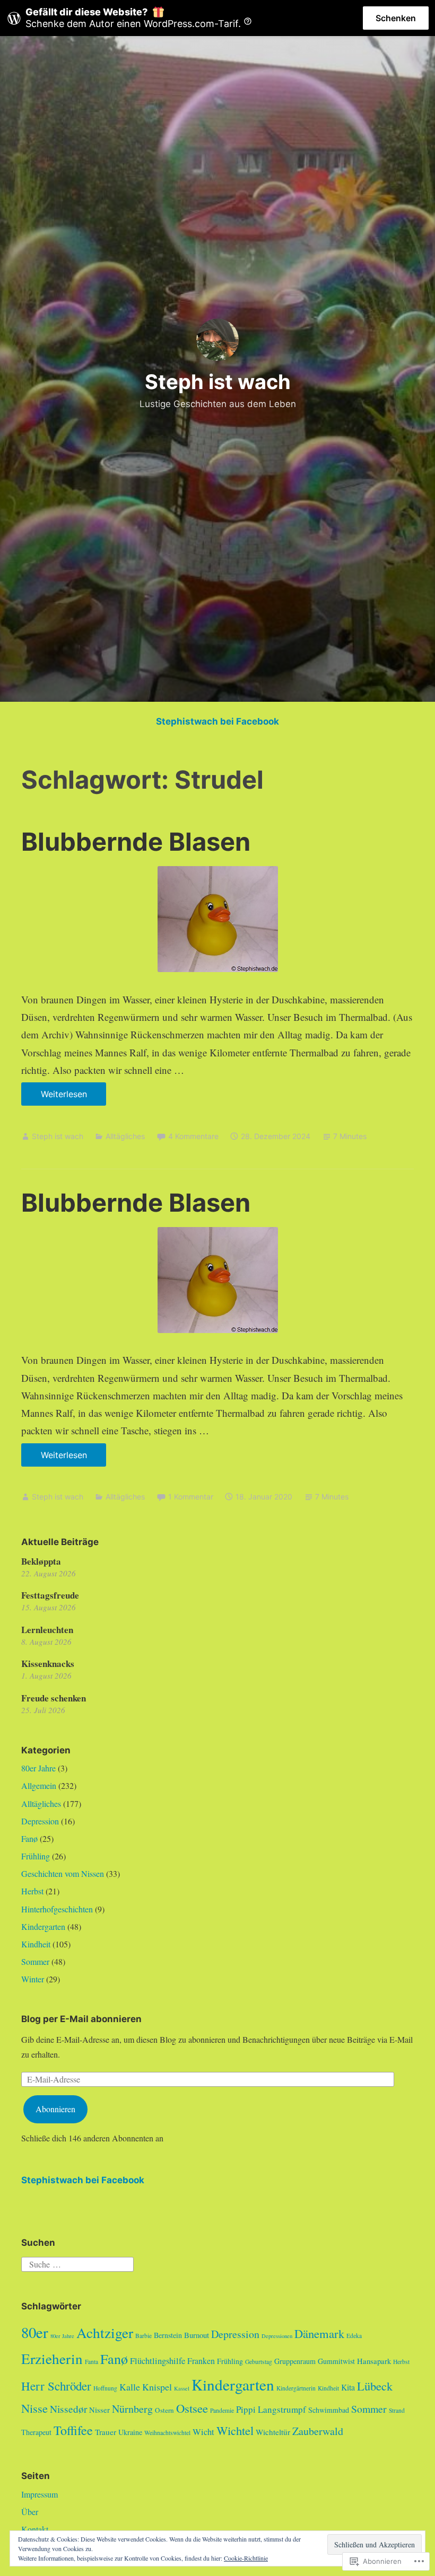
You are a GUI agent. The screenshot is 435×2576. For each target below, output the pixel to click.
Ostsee (192, 2408)
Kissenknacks (48, 1664)
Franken (201, 2361)
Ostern (164, 2410)
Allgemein (39, 1785)
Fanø (29, 1838)
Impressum (40, 2494)
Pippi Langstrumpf (271, 2409)
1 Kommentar (191, 1497)
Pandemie (222, 2410)
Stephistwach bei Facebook (217, 721)
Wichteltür (273, 2432)
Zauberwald (318, 2431)
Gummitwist (336, 2361)
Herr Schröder (56, 2386)
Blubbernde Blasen (136, 841)
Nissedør (68, 2409)
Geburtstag (259, 2362)
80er (35, 2332)
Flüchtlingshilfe (158, 2361)
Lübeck (375, 2386)
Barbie (143, 2336)
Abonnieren (55, 2109)
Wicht (203, 2432)
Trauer (106, 2432)
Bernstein (168, 2335)
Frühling (36, 1856)
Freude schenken (54, 1698)
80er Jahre (38, 1768)
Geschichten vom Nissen (63, 1873)
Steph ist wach (218, 382)
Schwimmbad (329, 2410)
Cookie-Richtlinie (246, 2558)
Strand (397, 2410)
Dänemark (319, 2333)
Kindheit (36, 1944)
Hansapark (374, 2361)
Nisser (99, 2410)
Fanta (92, 2362)
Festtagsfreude (50, 1595)
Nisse (34, 2408)
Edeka (354, 2336)
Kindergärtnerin (296, 2388)
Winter (33, 1979)
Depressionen (277, 2336)
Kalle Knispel (146, 2387)
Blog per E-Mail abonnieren (81, 2019)
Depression (40, 1821)
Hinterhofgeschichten (57, 1909)
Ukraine (130, 2432)
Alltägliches (125, 1136)
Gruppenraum (295, 2361)
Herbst (32, 1891)
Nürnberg (132, 2409)
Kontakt (35, 2529)
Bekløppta (41, 1561)
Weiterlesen (54, 1097)
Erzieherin (52, 2358)
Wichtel (235, 2430)
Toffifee (73, 2430)
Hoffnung (105, 2388)
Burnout (197, 2335)
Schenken (396, 18)
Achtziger (105, 2332)
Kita (348, 2387)
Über (30, 2512)
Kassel (182, 2388)
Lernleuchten (47, 1630)
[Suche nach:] (77, 2262)
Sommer (35, 1961)
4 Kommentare (193, 1136)
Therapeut (36, 2432)
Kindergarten (43, 1926)
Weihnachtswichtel (167, 2433)
